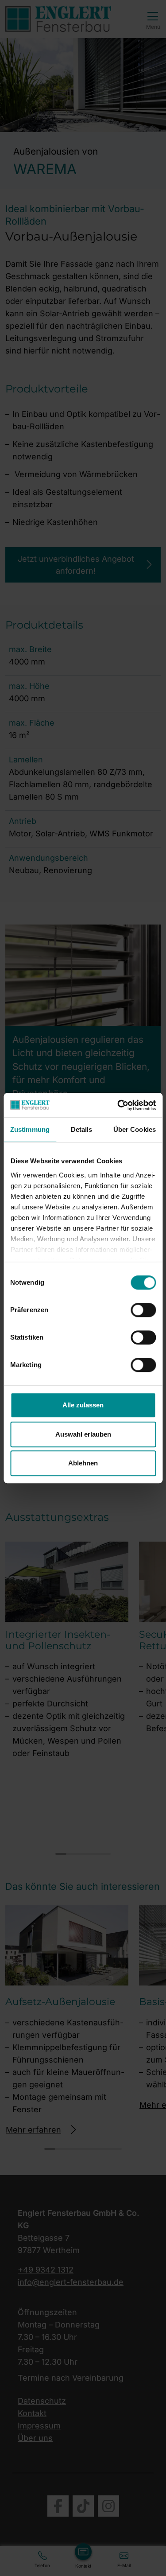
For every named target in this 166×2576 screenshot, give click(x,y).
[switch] (143, 1310)
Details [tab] (82, 1129)
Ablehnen (83, 1463)
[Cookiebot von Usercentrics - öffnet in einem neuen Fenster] (118, 1105)
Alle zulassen (83, 1405)
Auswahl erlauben (83, 1434)
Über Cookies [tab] (135, 1129)
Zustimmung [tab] (30, 1129)
